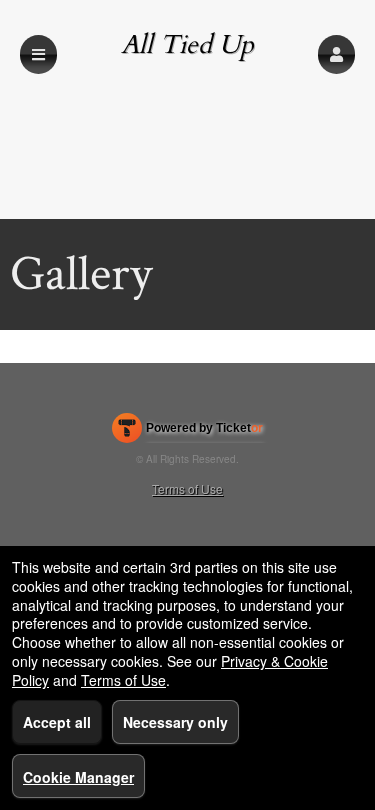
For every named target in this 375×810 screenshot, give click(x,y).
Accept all (57, 722)
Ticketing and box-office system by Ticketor (187, 432)
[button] (336, 54)
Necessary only (175, 722)
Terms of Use (187, 488)
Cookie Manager (78, 777)
